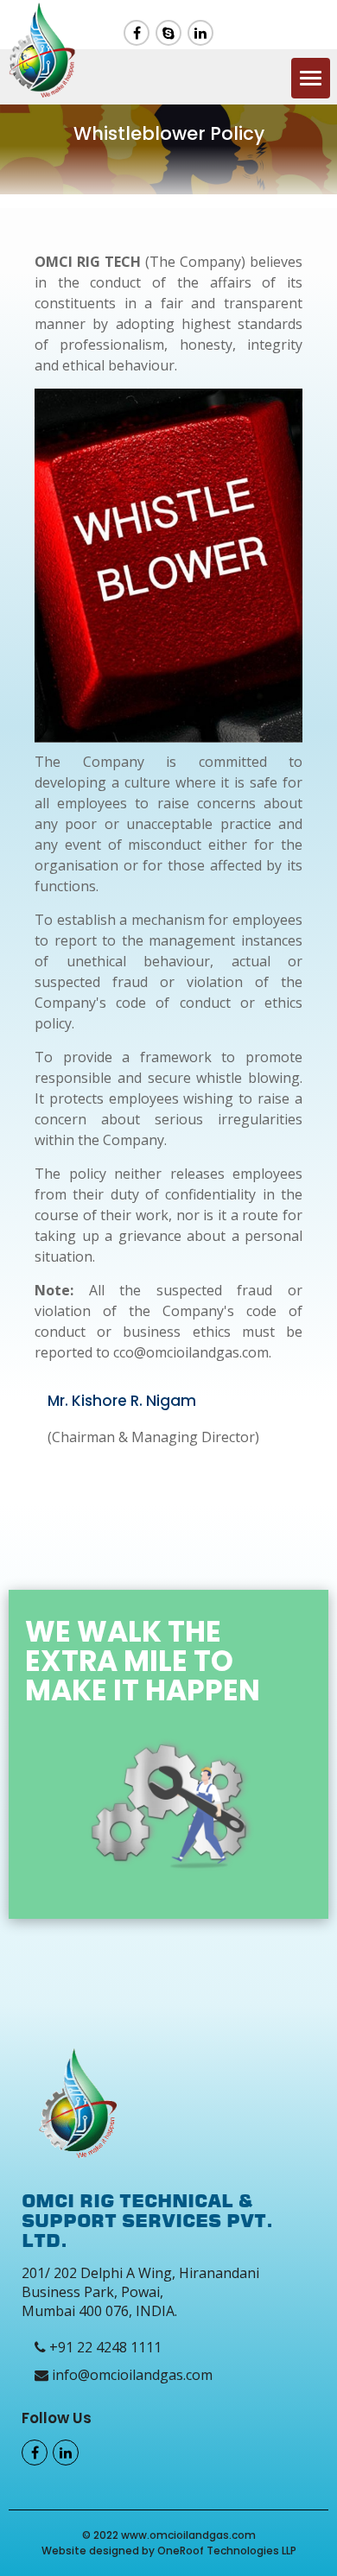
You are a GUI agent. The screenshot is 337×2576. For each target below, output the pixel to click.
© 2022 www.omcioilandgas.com (169, 2535)
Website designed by (99, 2551)
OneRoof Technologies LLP (227, 2551)
